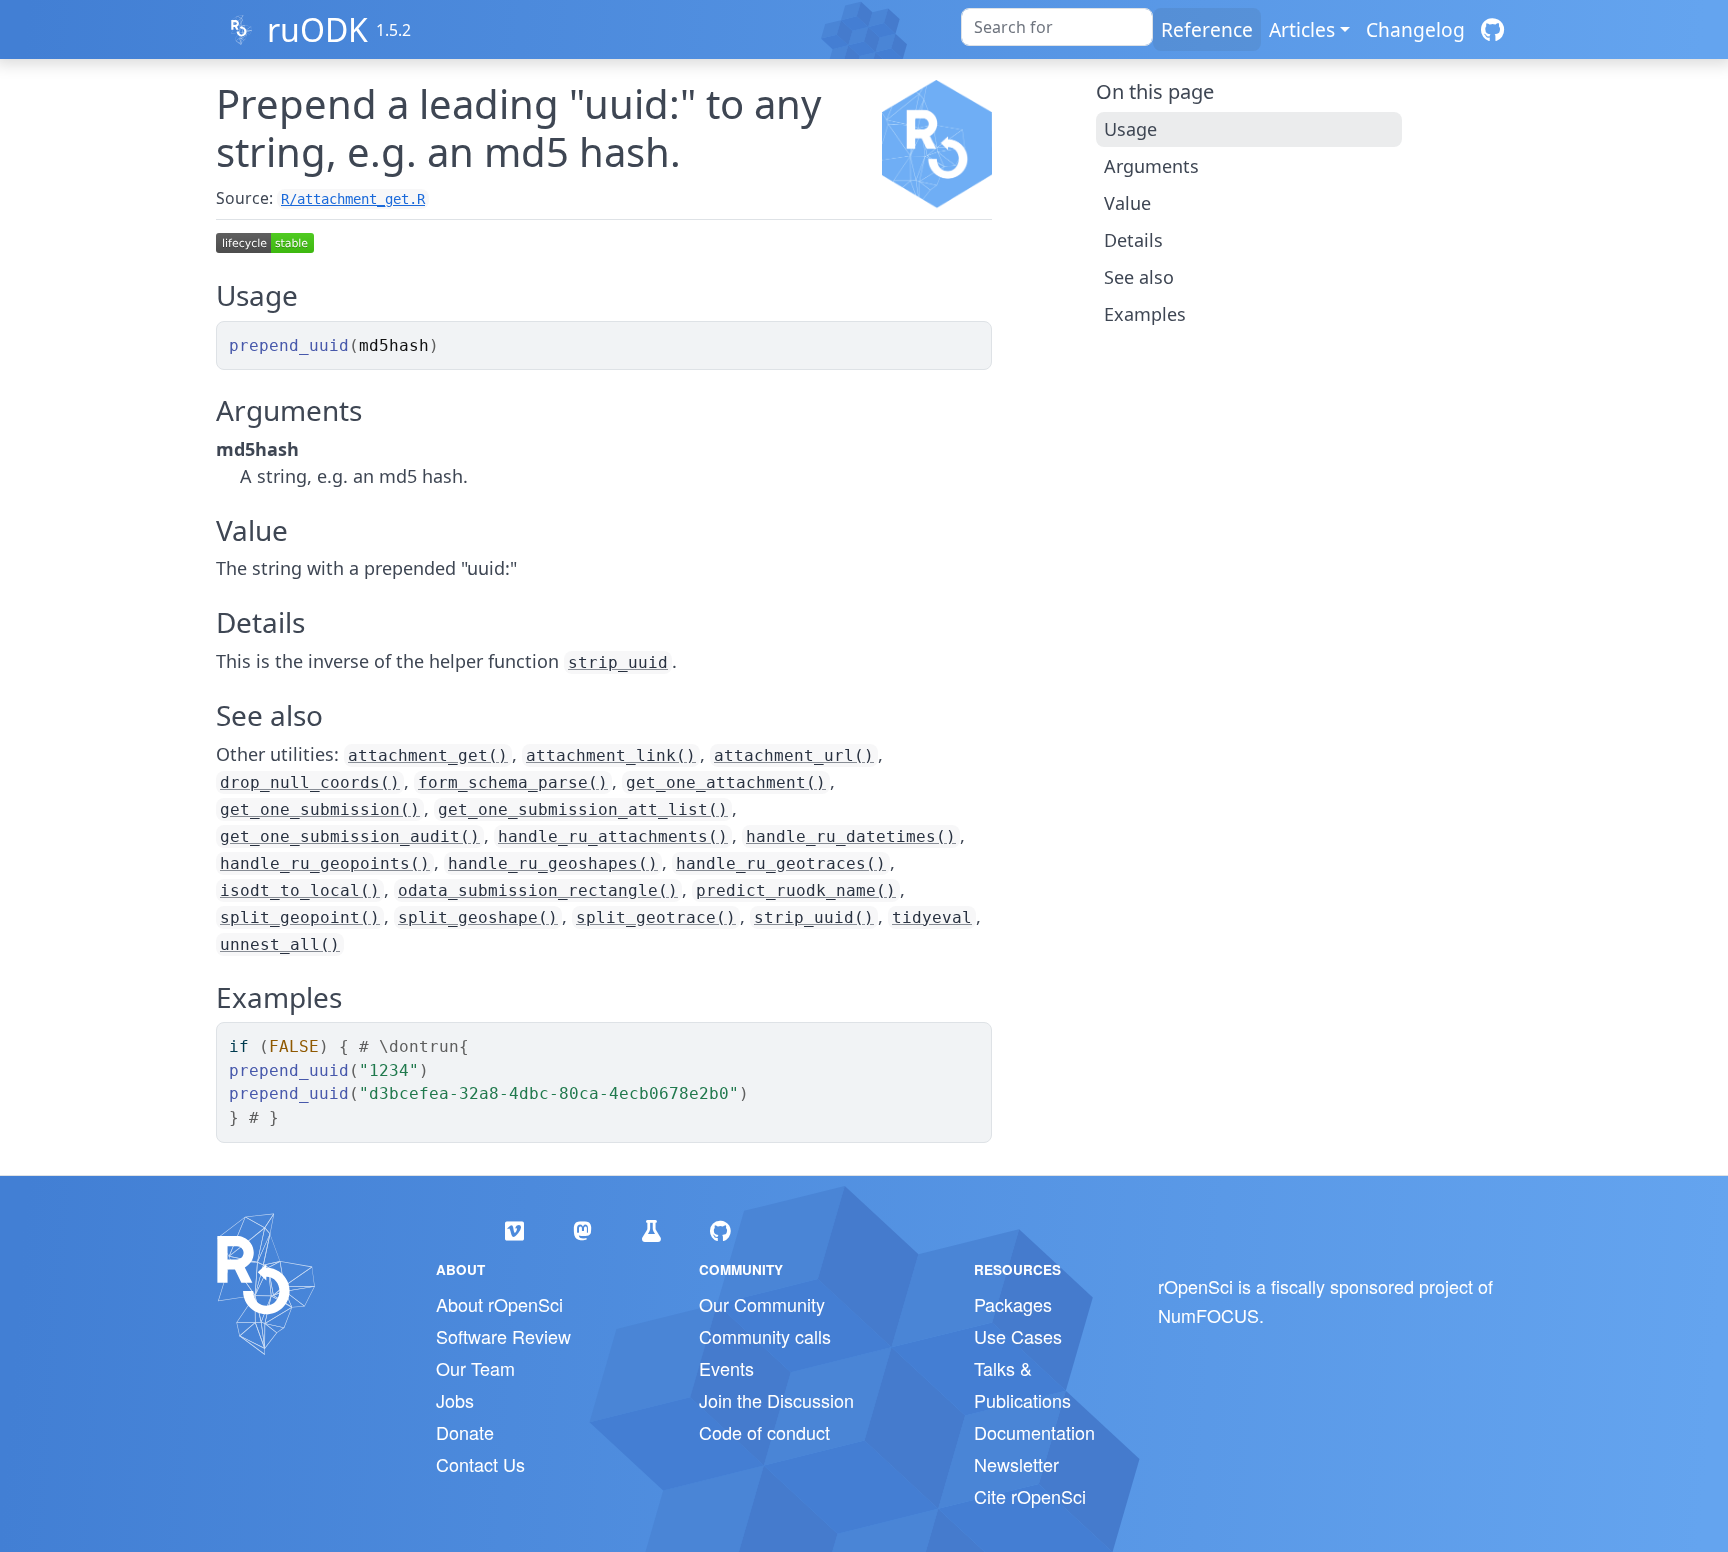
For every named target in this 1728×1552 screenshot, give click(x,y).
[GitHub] (1492, 29)
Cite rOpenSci (1030, 1496)
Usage (1130, 129)
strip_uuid (618, 662)
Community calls (765, 1336)
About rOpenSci (499, 1304)
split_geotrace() (656, 917)
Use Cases (1018, 1336)
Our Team (475, 1368)
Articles (1302, 29)
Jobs (455, 1400)
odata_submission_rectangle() (538, 890)
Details (1133, 240)
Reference (1207, 29)
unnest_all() (280, 944)
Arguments (1151, 166)
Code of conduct (764, 1432)
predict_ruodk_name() (796, 890)
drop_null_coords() (310, 782)
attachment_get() (428, 755)
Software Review (503, 1336)
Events (726, 1368)
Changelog (1415, 29)
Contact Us (480, 1464)
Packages (1013, 1304)
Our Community (762, 1304)
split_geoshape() (478, 917)
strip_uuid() (814, 917)
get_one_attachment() (726, 782)
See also (1139, 277)
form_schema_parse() (513, 782)
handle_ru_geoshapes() (553, 863)
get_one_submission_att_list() (583, 809)
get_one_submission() (320, 809)
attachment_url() (794, 755)
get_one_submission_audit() (350, 836)
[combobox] (1057, 27)
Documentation (1034, 1432)
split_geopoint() (300, 917)
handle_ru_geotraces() (781, 863)
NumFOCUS (1208, 1315)
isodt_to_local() (300, 890)
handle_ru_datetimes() (851, 836)
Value (1127, 203)
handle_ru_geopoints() (325, 863)
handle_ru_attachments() (613, 836)
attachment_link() (611, 755)
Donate (465, 1432)
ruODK (317, 29)
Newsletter (1016, 1464)
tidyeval (932, 917)
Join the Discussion (776, 1400)
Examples (1145, 314)
